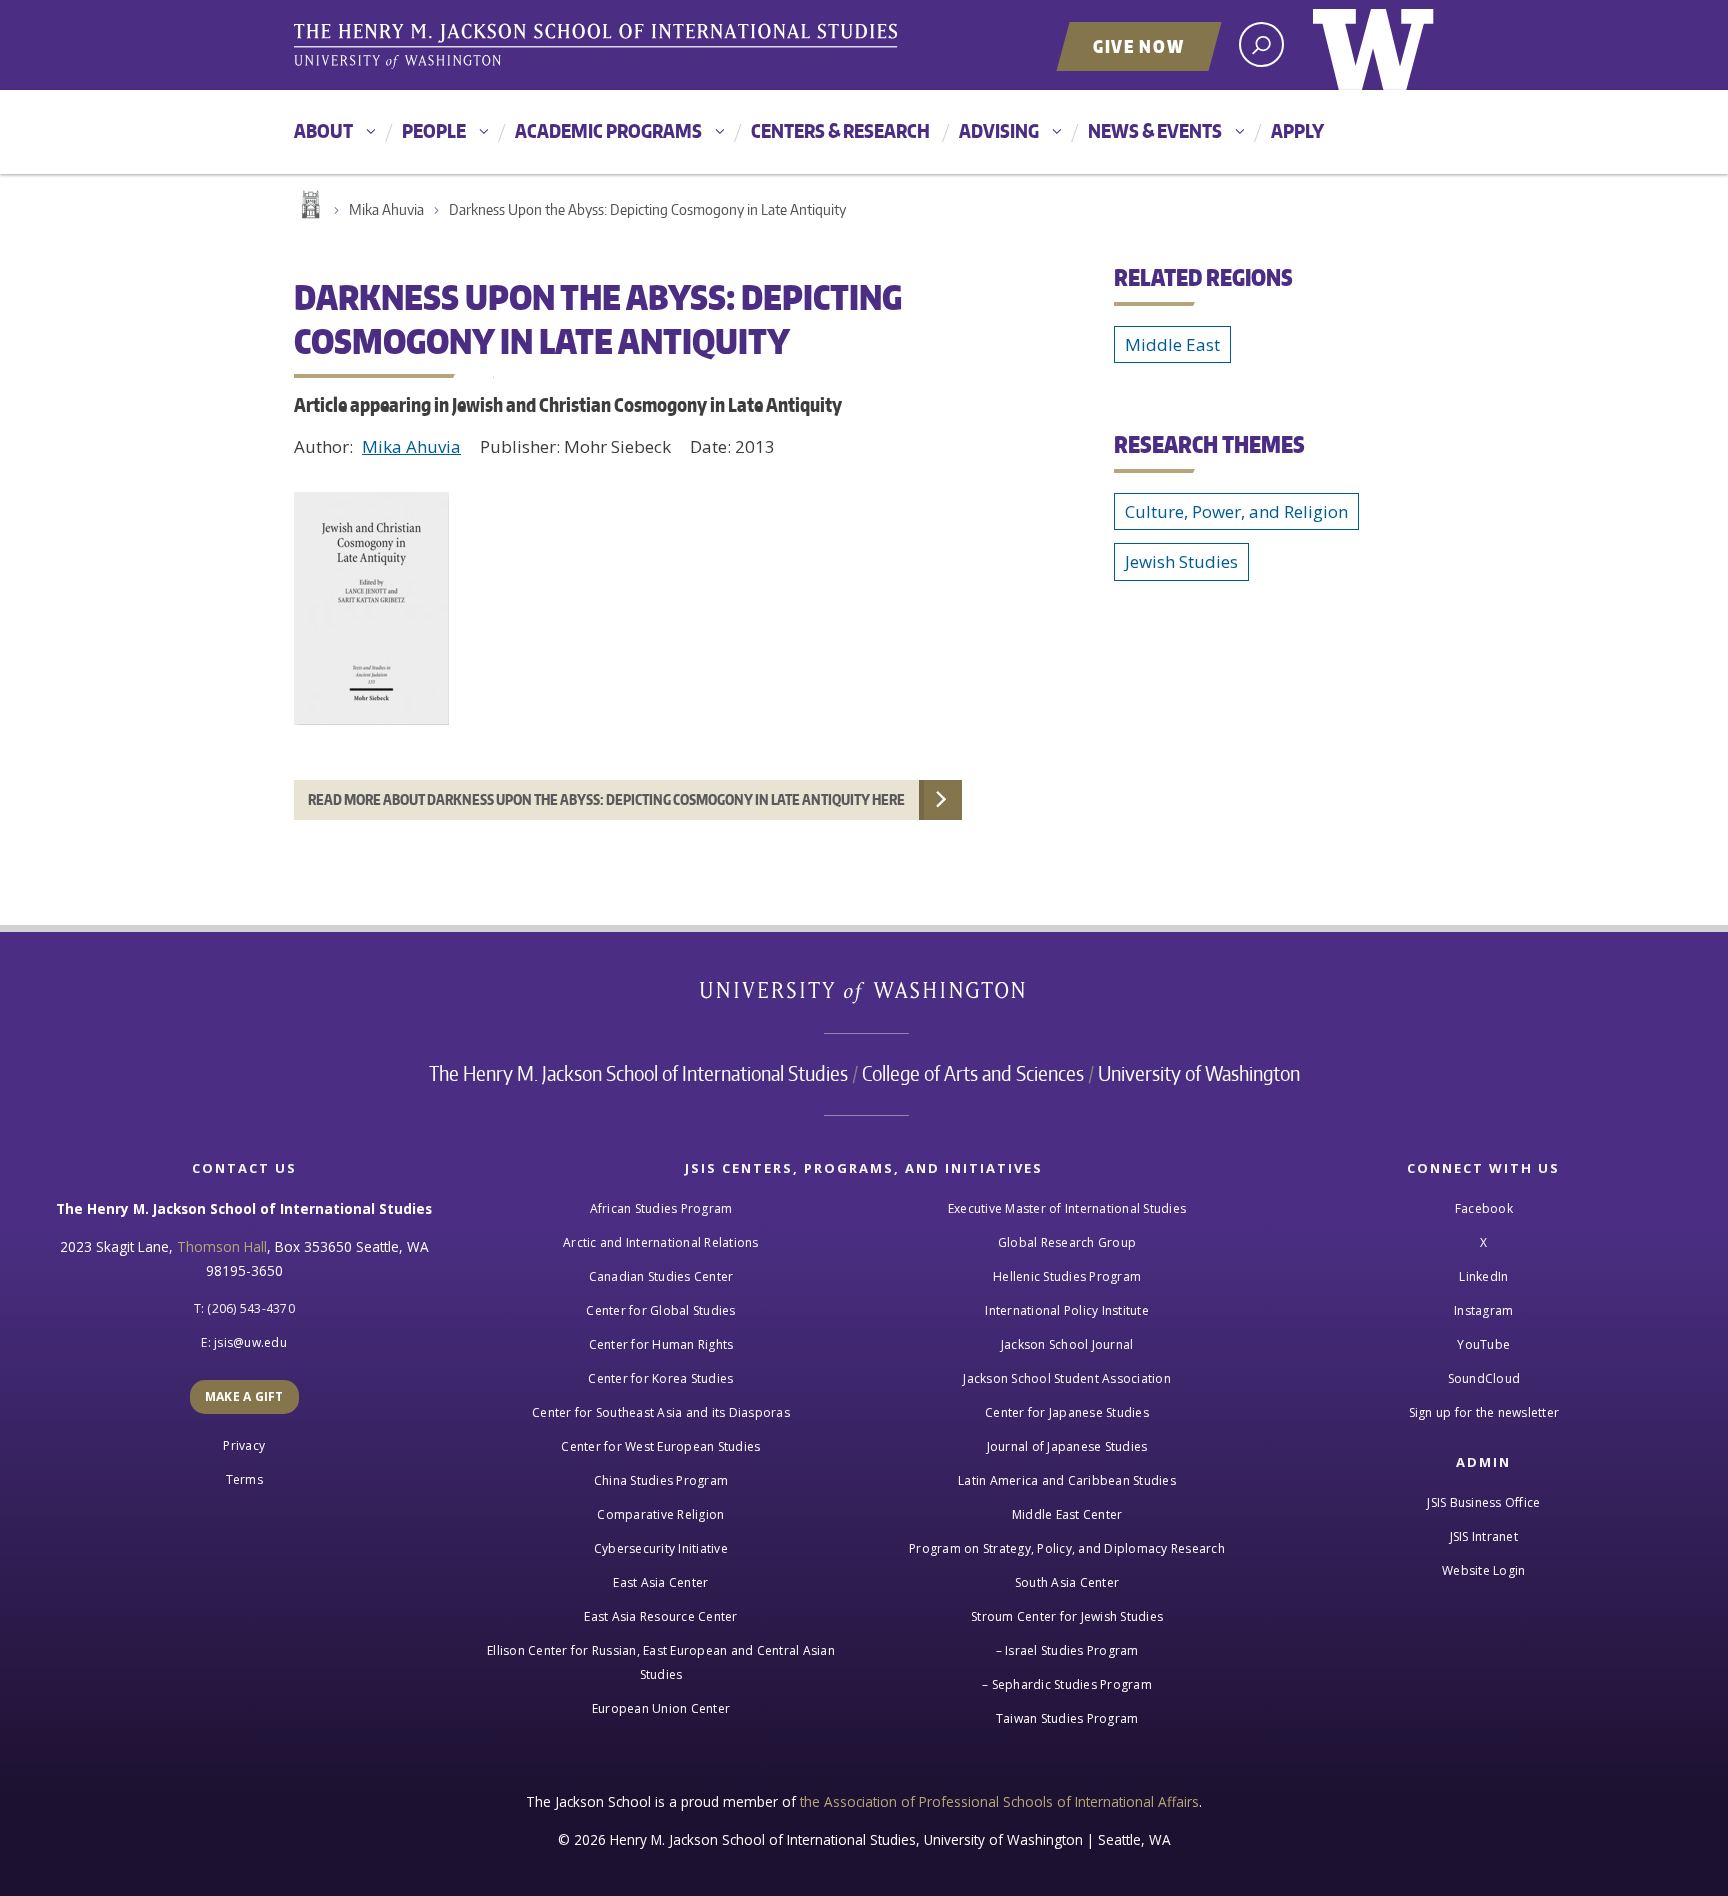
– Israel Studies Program (1067, 1650)
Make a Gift (244, 1396)
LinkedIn (1483, 1276)
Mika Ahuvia (386, 209)
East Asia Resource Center (660, 1616)
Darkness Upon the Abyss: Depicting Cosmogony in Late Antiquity (647, 209)
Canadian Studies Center (661, 1276)
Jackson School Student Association (1067, 1378)
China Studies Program (661, 1480)
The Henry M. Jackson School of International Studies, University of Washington (599, 47)
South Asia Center (1067, 1582)
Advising (999, 130)
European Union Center (661, 1708)
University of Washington (1373, 45)
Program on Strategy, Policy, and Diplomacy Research (1067, 1548)
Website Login (1483, 1570)
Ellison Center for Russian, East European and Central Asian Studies (661, 1662)
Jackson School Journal (1067, 1344)
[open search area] (1261, 44)
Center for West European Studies (660, 1446)
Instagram (1483, 1310)
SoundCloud (1484, 1378)
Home (309, 205)
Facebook (1484, 1208)
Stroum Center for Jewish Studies (1067, 1616)
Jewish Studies (1181, 561)
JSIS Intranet (1484, 1536)
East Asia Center (660, 1582)
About (323, 130)
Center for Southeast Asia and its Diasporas (661, 1412)
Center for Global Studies (660, 1310)
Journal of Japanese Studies (1067, 1446)
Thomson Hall (222, 1246)
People (434, 130)
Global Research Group (1067, 1242)
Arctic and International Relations (661, 1242)
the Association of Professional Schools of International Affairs (999, 1801)
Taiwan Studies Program (1067, 1718)
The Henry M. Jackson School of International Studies (638, 1073)
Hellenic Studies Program (1067, 1276)
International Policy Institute (1067, 1310)
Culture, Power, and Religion (1236, 511)
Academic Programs (608, 130)
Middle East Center (1067, 1514)
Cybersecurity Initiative (661, 1548)
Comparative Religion (660, 1514)
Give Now (1139, 46)
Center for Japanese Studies (1067, 1412)
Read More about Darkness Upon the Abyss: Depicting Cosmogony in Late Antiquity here (606, 799)
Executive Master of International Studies (1067, 1208)
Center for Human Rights (661, 1344)
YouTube (1483, 1344)
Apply (1297, 130)
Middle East (1172, 344)
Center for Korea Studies (660, 1378)
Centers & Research (840, 130)
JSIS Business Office (1483, 1502)
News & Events (1155, 130)
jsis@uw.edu (250, 1342)
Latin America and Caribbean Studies (1067, 1480)
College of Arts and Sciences (973, 1073)
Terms (244, 1479)
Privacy (244, 1445)
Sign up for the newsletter (1484, 1412)
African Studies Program (661, 1208)
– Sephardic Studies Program (1067, 1684)
